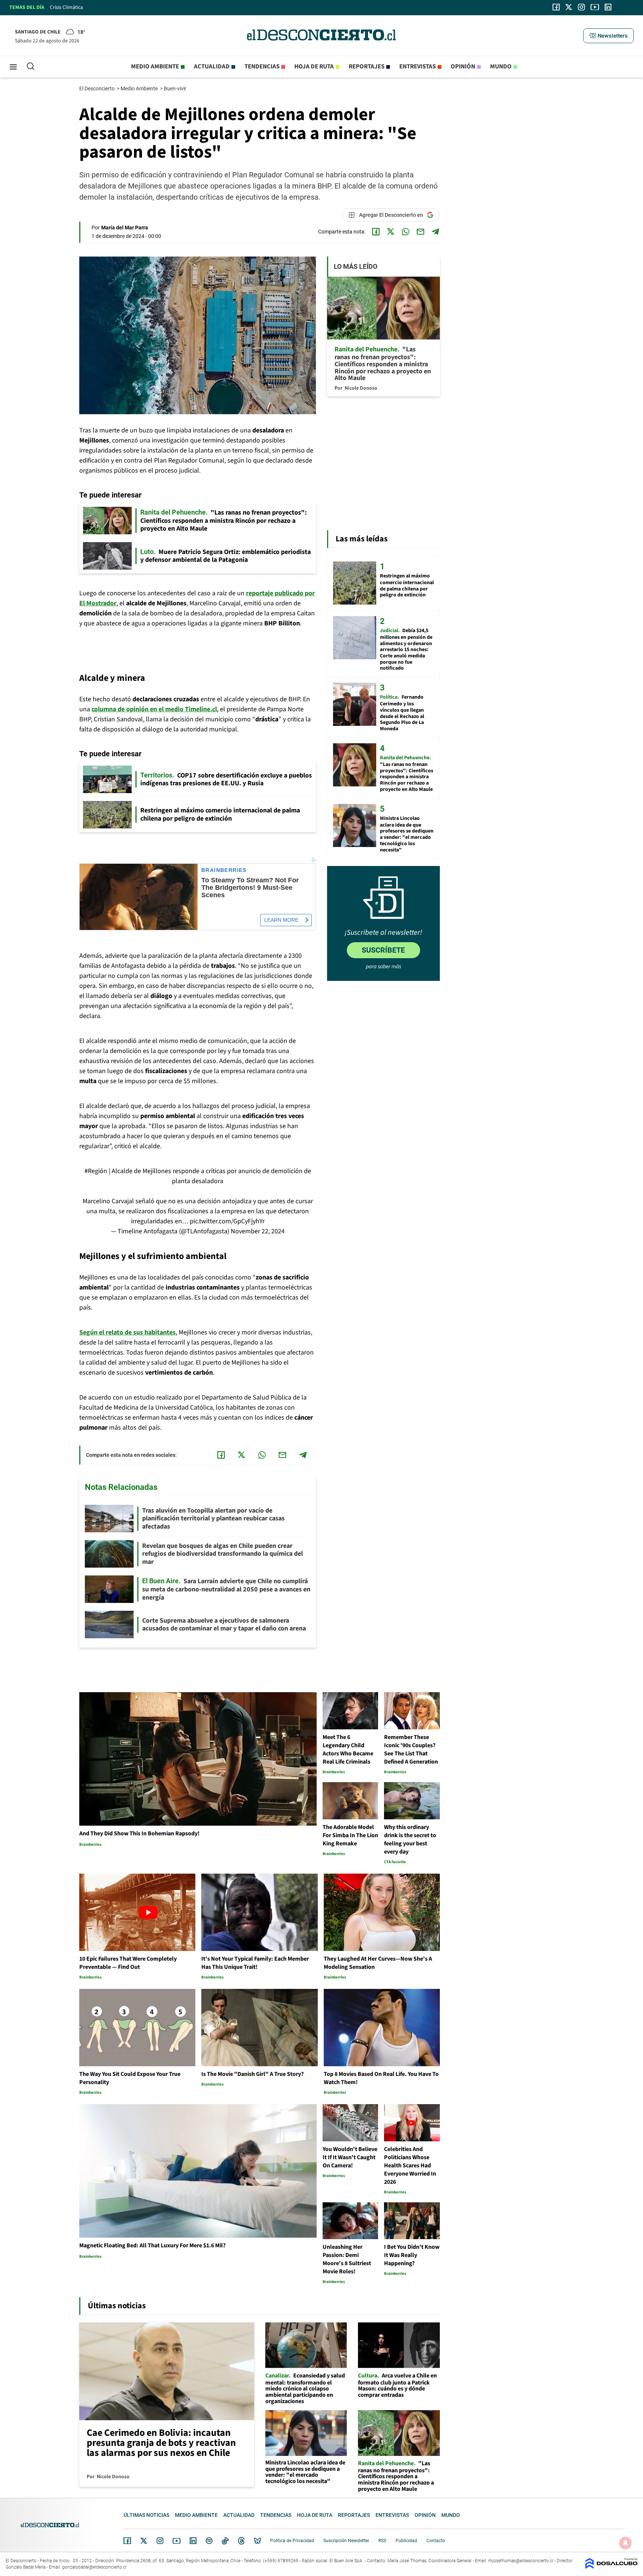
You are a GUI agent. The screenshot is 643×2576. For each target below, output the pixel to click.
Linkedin (193, 2541)
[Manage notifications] (626, 2543)
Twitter (144, 2541)
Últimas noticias (146, 2515)
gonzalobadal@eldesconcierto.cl (94, 2567)
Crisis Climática (66, 7)
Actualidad (212, 67)
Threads (241, 2541)
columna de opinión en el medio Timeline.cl (154, 709)
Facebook (127, 2541)
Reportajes (367, 67)
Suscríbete (383, 950)
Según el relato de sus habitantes (127, 1332)
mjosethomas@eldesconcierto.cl (521, 2561)
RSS (382, 2541)
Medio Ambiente (140, 88)
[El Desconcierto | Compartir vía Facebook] (376, 232)
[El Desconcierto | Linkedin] (608, 7)
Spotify (209, 2541)
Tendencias (262, 67)
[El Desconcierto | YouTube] (595, 7)
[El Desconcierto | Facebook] (556, 7)
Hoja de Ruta (314, 67)
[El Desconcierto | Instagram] (581, 7)
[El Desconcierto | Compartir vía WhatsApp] (406, 232)
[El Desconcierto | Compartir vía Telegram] (435, 232)
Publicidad (406, 2541)
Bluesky (257, 2541)
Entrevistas (418, 67)
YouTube (176, 2541)
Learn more (281, 920)
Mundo (501, 67)
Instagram (160, 2541)
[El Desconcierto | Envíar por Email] (420, 232)
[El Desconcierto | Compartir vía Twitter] (391, 232)
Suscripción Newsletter (346, 2541)
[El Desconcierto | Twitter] (569, 7)
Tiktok (225, 2541)
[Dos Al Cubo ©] (611, 2567)
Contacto (436, 2541)
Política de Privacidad (292, 2541)
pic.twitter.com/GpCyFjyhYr (227, 1221)
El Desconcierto (97, 88)
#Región (96, 1171)
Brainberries (224, 870)
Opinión (463, 67)
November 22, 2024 (258, 1231)
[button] (608, 36)
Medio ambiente (155, 67)
